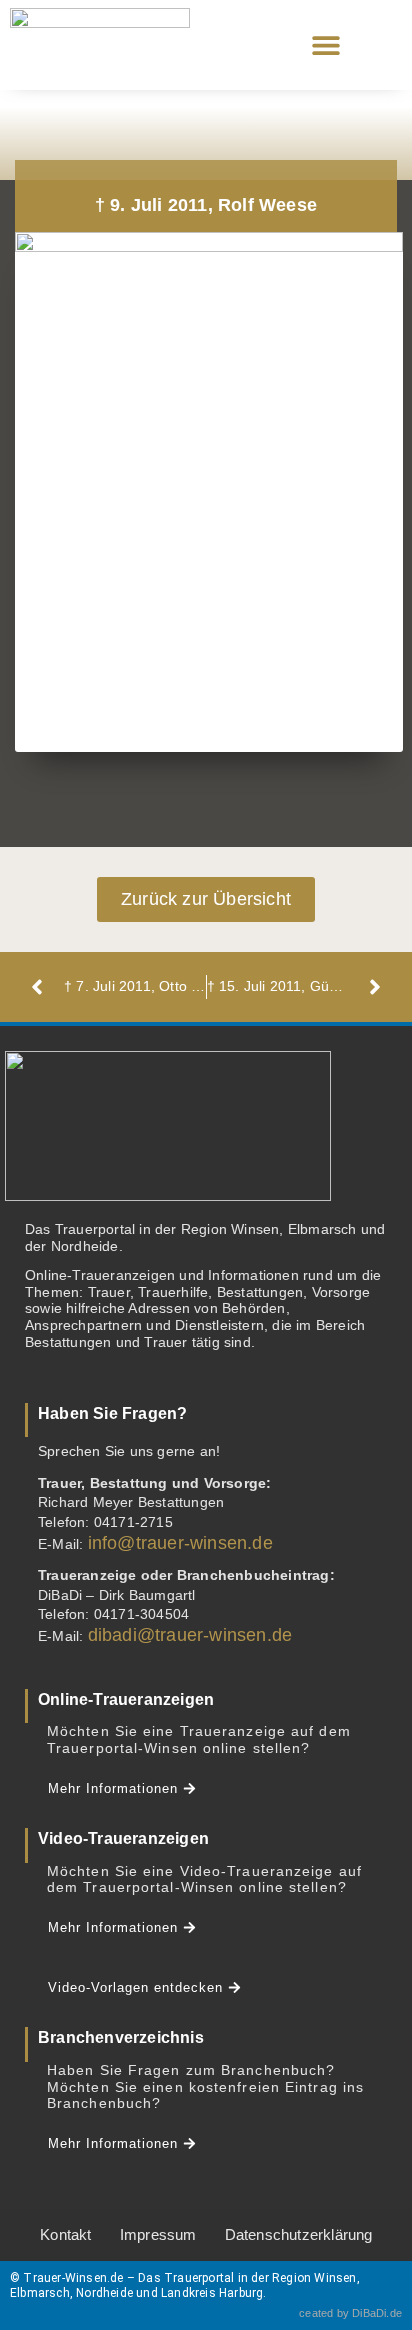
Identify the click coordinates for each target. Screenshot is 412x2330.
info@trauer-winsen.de (180, 1543)
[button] (325, 45)
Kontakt (65, 2234)
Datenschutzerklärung (299, 2234)
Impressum (158, 2234)
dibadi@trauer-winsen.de (190, 1635)
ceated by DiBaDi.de (350, 2313)
